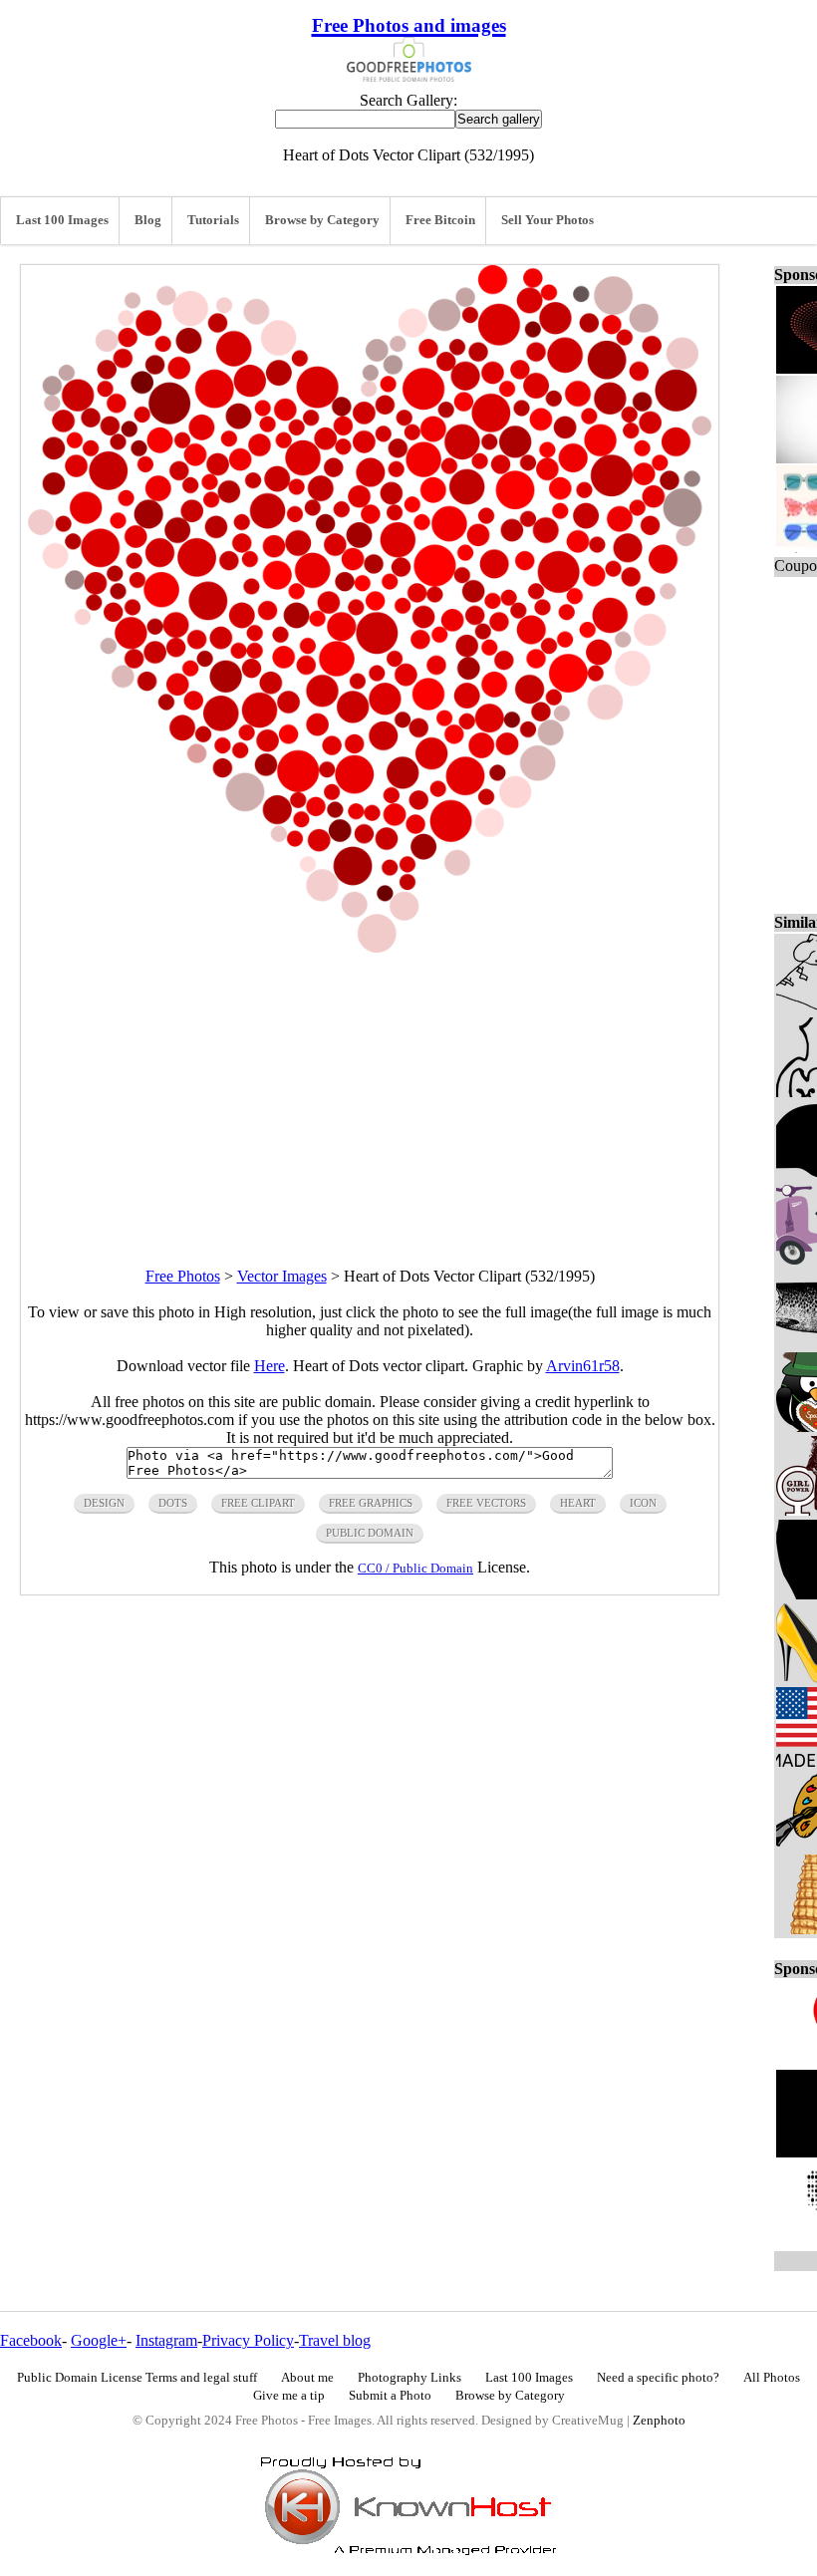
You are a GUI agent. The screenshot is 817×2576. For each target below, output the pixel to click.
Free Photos (183, 1276)
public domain (370, 1533)
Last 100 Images (62, 220)
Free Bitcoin (440, 220)
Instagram (166, 2340)
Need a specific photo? (658, 2378)
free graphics (371, 1503)
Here (270, 1366)
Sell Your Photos (547, 220)
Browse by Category (322, 220)
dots (173, 1503)
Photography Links (409, 2378)
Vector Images (282, 1276)
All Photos (772, 2378)
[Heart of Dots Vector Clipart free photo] (370, 947)
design (104, 1503)
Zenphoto (659, 2421)
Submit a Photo (390, 2396)
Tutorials (213, 220)
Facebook (31, 2340)
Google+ (99, 2340)
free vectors (486, 1503)
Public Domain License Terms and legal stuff (137, 2378)
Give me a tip (289, 2396)
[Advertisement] (370, 1092)
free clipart (258, 1503)
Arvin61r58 (583, 1366)
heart (578, 1503)
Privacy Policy (248, 2340)
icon (643, 1503)
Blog (148, 220)
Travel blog (335, 2340)
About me (307, 2378)
